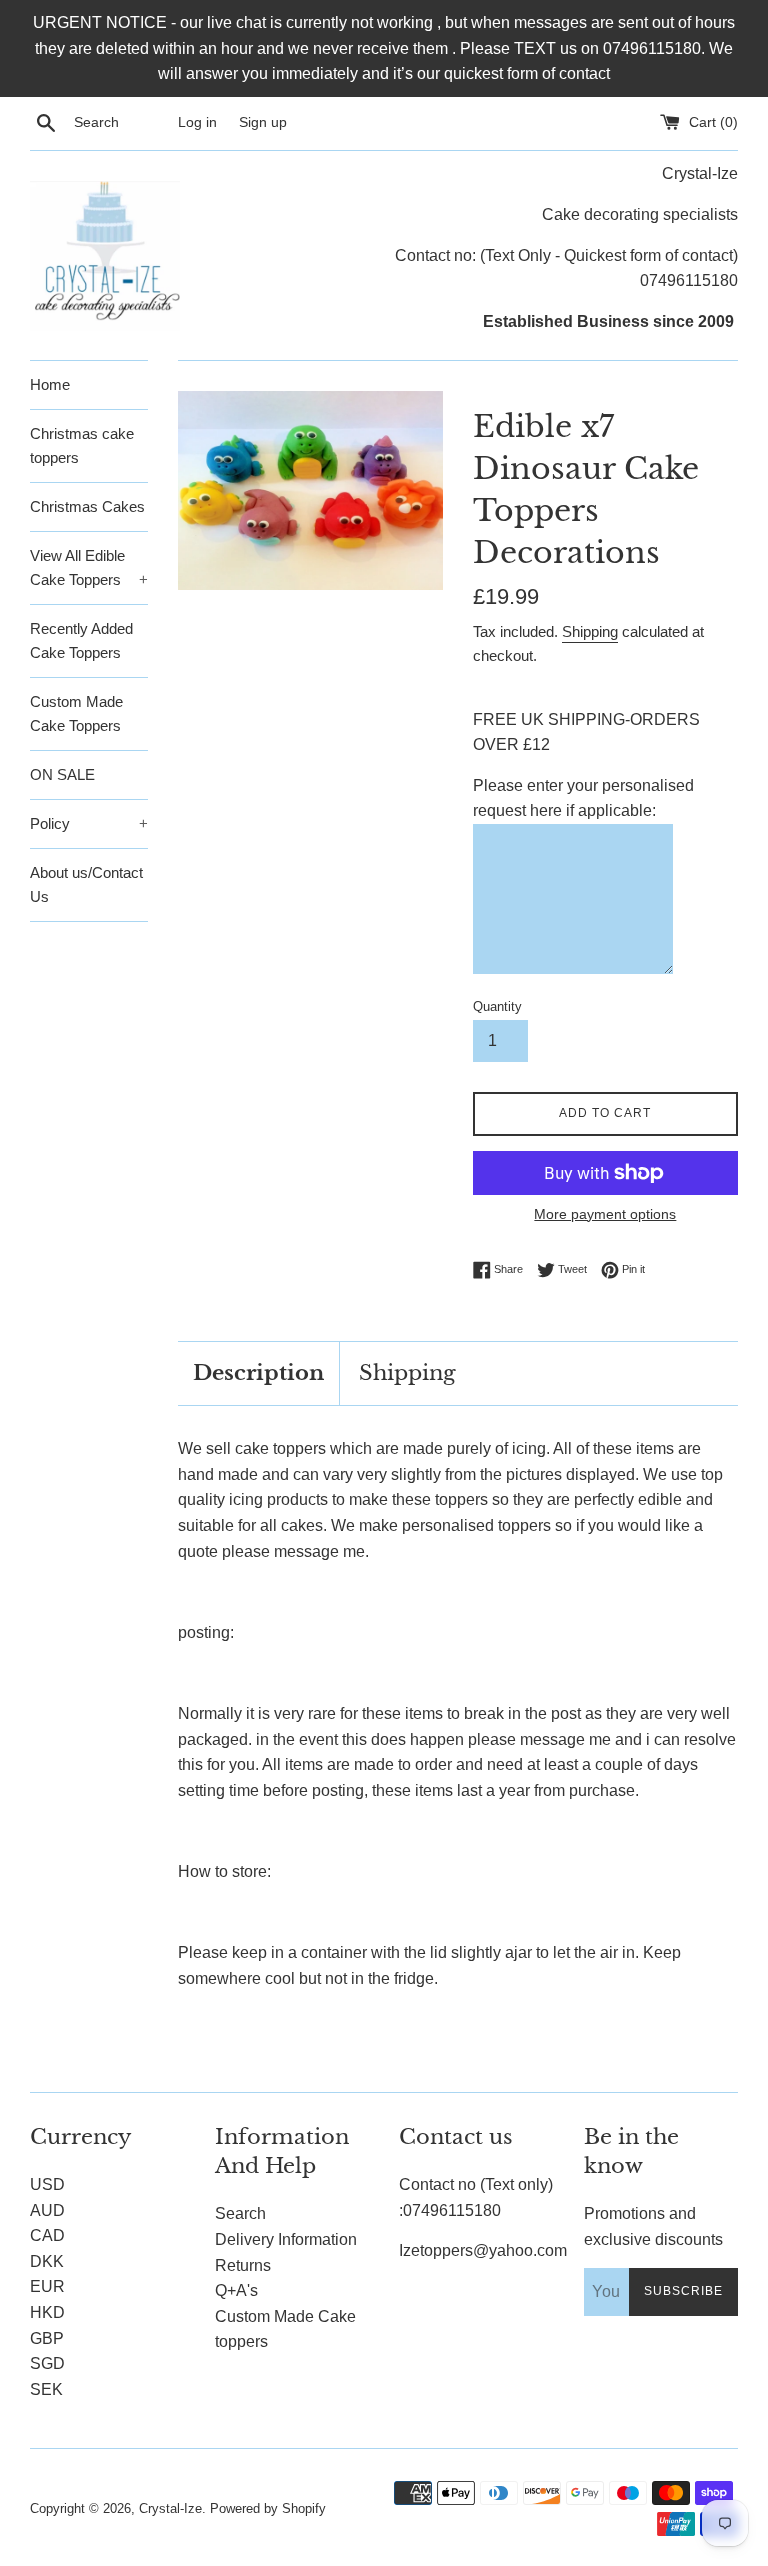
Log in (197, 122)
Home (50, 384)
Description (258, 1373)
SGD (47, 2363)
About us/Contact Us (86, 884)
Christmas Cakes (87, 506)
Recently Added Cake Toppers (81, 640)
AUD (47, 2210)
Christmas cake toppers (82, 445)
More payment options (605, 1214)
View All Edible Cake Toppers (89, 567)
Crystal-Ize (170, 2508)
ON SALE (62, 774)
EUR (47, 2286)
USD (47, 2184)
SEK (46, 2389)
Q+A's (236, 2290)
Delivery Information (286, 2239)
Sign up (263, 122)
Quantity (497, 1006)
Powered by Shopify (268, 2508)
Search (240, 2213)
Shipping (590, 631)
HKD (47, 2312)
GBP (47, 2338)
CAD (47, 2235)
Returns (243, 2265)
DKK (47, 2261)
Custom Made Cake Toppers (76, 713)
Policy (89, 823)
